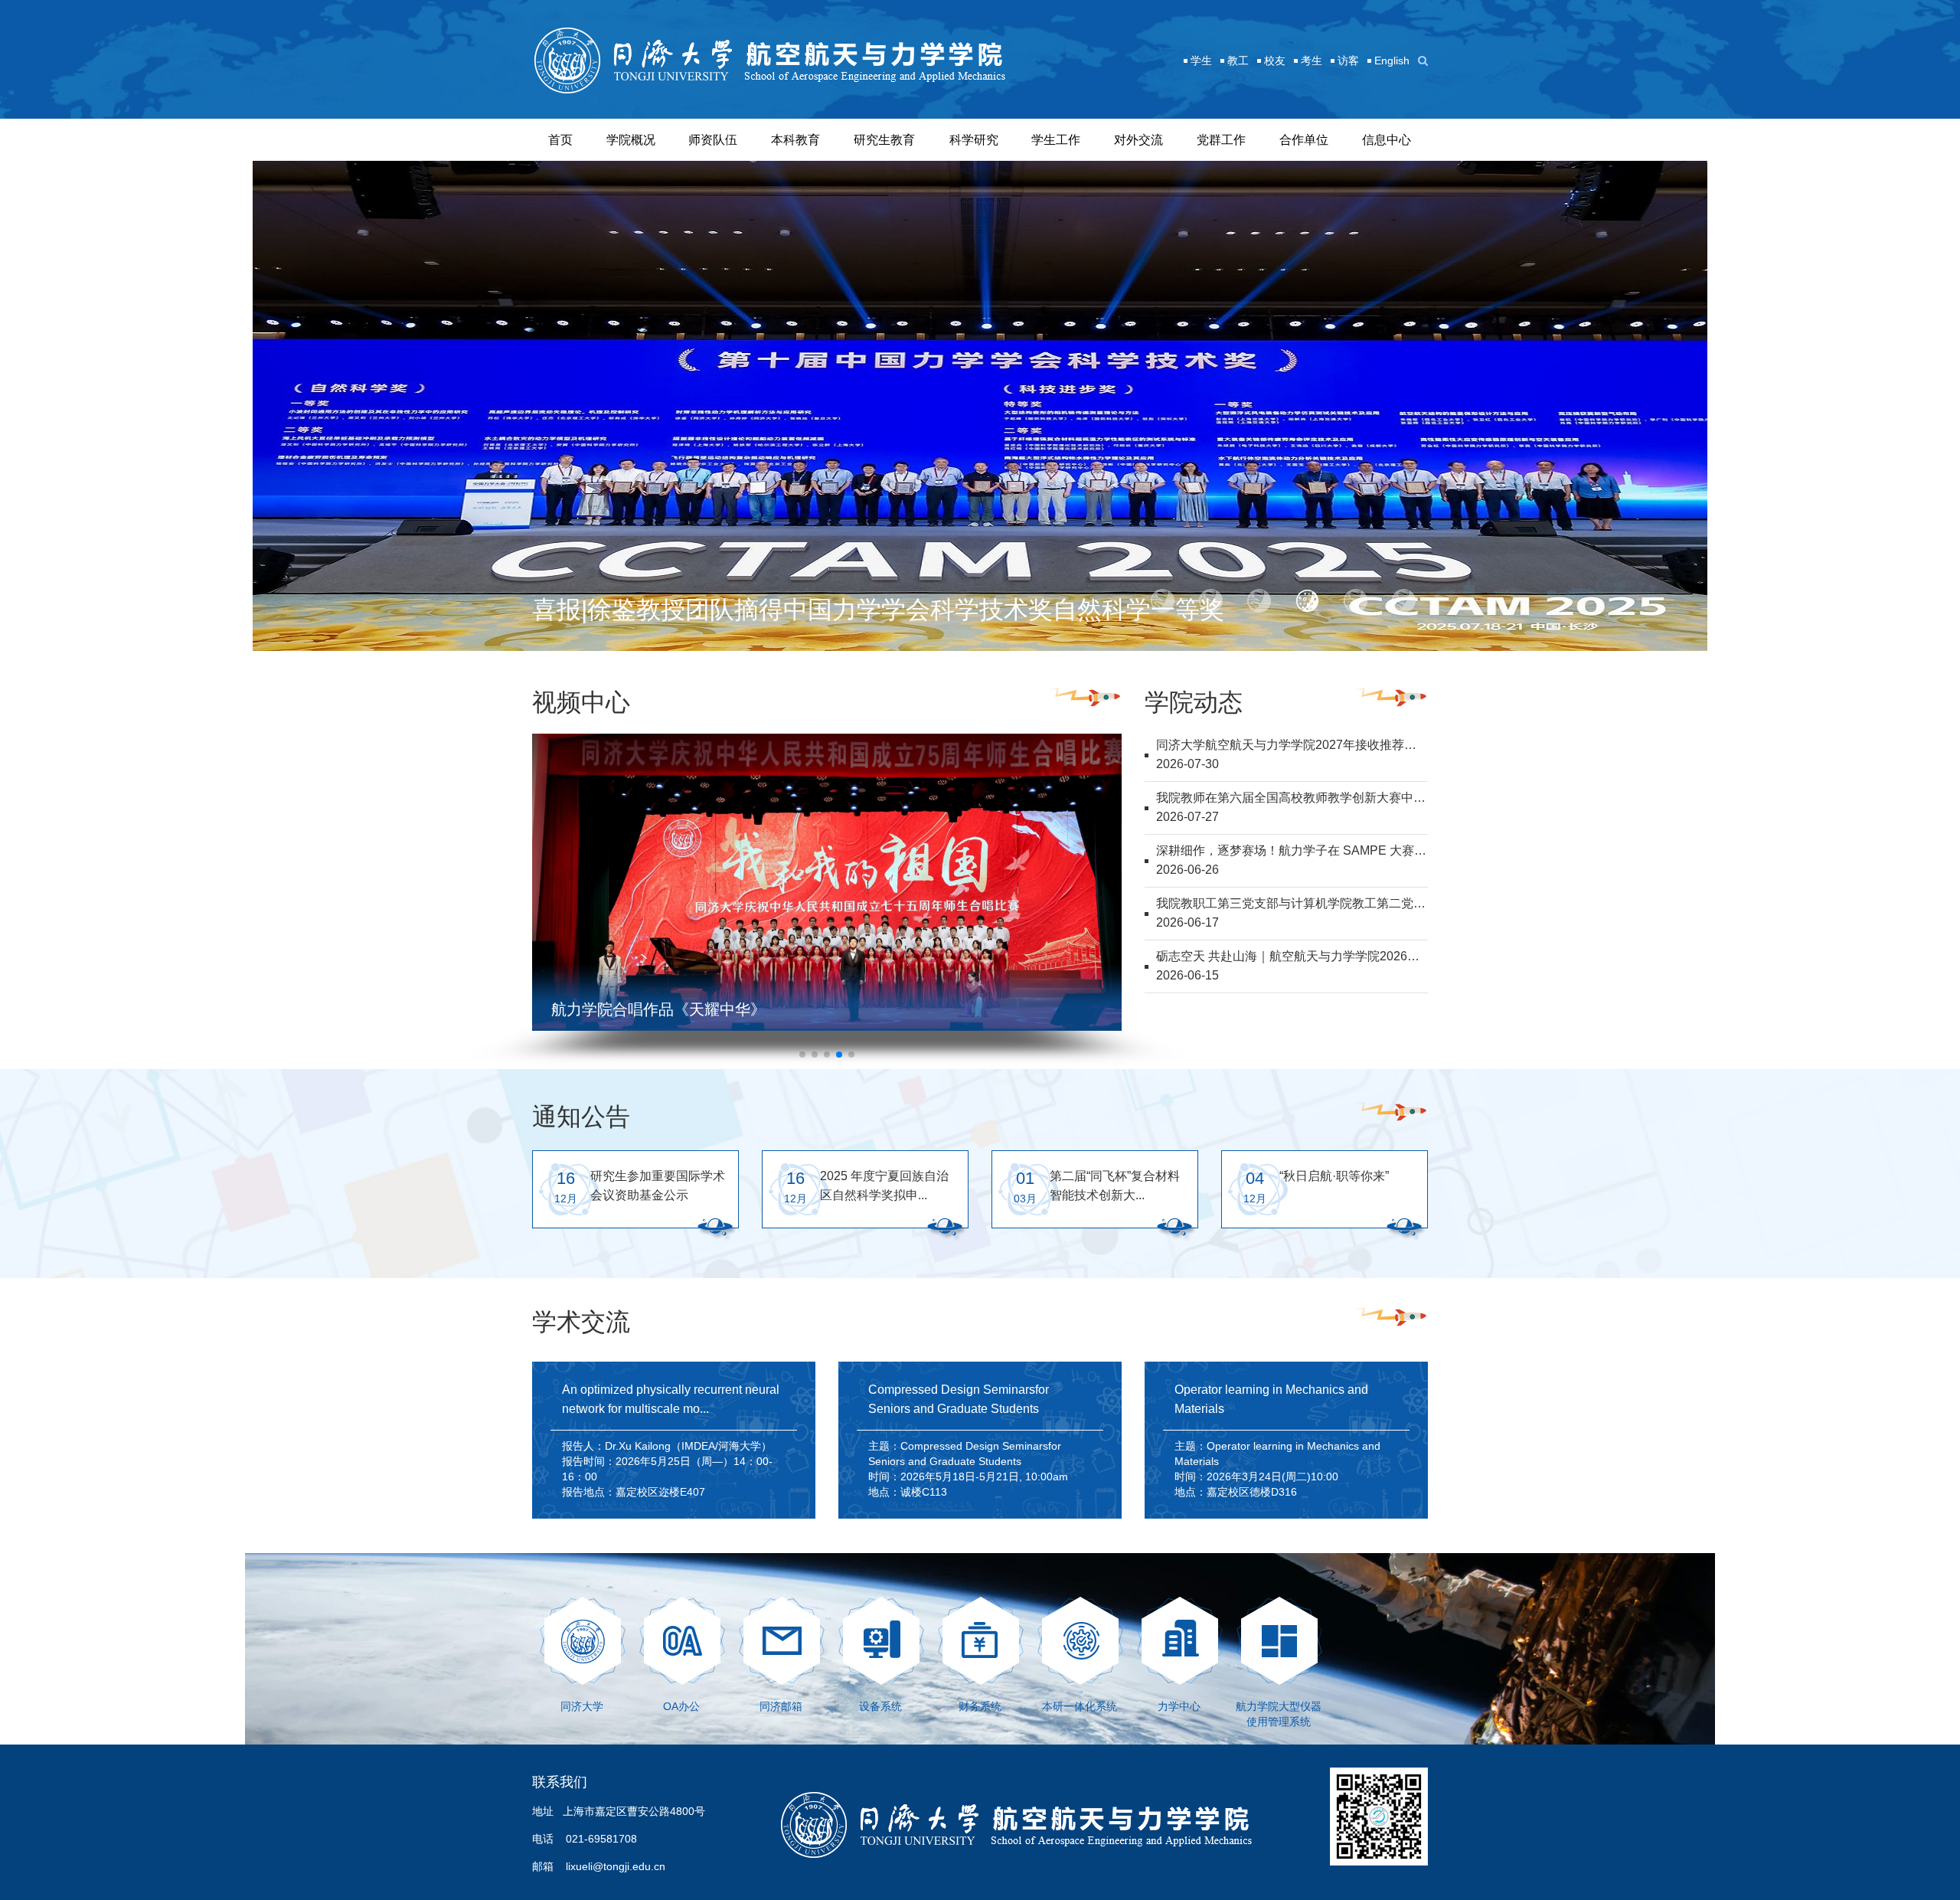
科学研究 (974, 140)
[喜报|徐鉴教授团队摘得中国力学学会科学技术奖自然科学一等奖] (980, 405)
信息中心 (1387, 140)
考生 (1312, 60)
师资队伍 (713, 140)
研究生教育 (884, 140)
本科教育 (795, 140)
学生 (1201, 60)
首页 (560, 140)
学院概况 (631, 140)
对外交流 (1138, 140)
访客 (1348, 60)
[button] (1163, 601)
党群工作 (1221, 140)
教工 (1238, 60)
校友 (1275, 60)
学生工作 (1056, 140)
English (1392, 60)
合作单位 (1304, 140)
